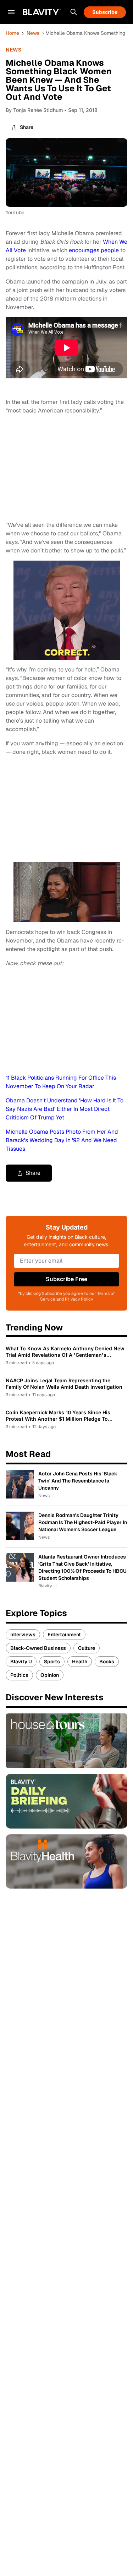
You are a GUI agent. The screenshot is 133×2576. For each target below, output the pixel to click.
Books (107, 1662)
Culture (87, 1648)
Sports (52, 1662)
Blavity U (21, 1662)
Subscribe (105, 12)
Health (80, 1662)
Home (12, 33)
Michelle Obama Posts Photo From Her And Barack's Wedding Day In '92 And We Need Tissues (62, 1140)
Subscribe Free (66, 1279)
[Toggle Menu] (11, 12)
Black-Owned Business (38, 1648)
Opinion (50, 1675)
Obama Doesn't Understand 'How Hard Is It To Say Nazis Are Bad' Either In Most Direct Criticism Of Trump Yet (65, 1109)
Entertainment (64, 1635)
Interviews (23, 1635)
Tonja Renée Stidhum (38, 110)
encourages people (95, 250)
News (33, 33)
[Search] (74, 12)
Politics (19, 1675)
